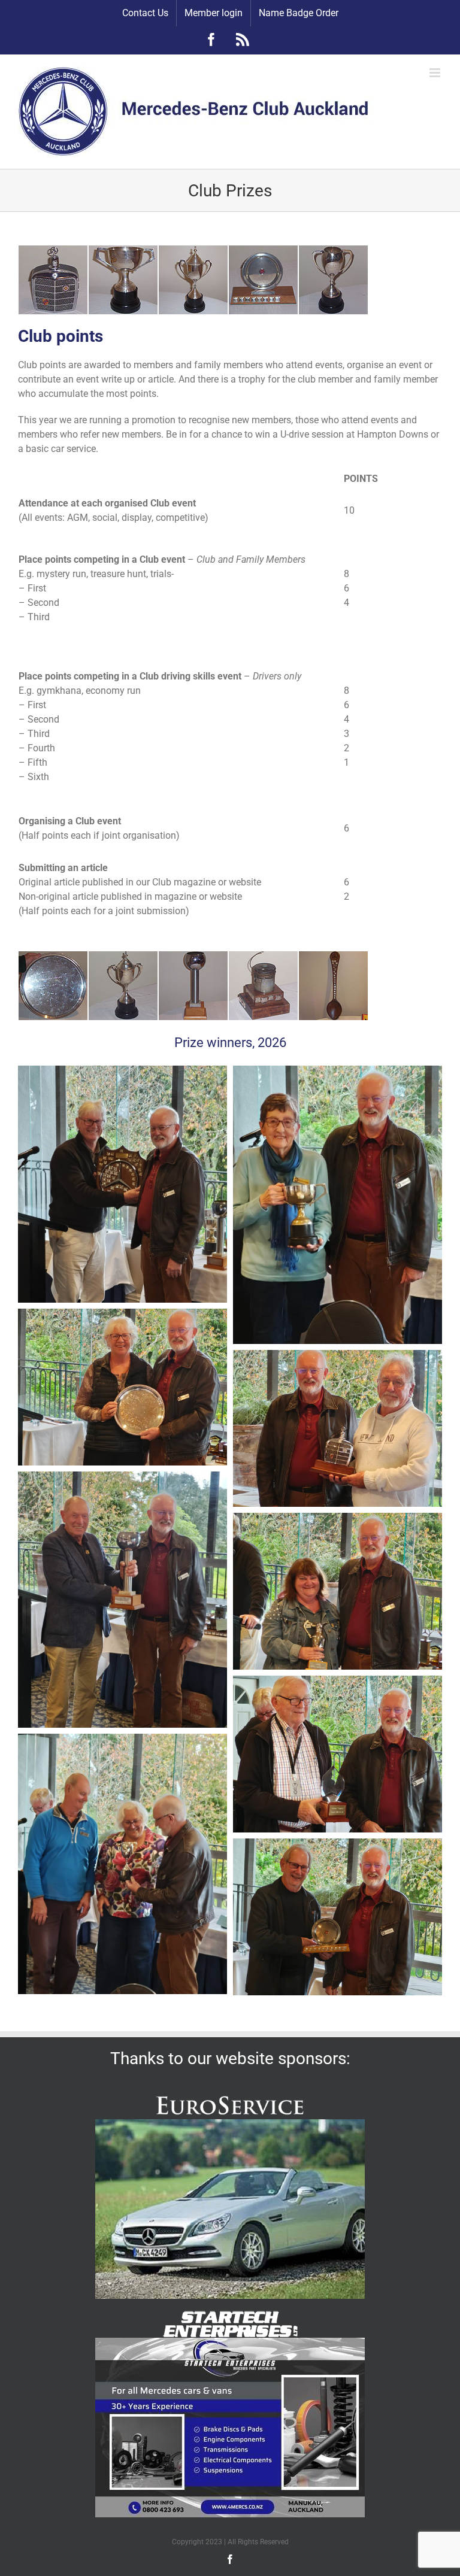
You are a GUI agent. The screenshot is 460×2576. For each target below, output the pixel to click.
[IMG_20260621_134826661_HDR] (338, 1683)
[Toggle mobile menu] (436, 73)
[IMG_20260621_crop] (122, 1072)
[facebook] (230, 2559)
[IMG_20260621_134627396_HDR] (338, 1520)
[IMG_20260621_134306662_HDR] (122, 1316)
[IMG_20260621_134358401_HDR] (338, 1357)
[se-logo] (230, 2315)
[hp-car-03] (230, 2124)
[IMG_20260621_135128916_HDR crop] (122, 1741)
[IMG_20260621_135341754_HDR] (338, 1845)
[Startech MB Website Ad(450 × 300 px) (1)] (230, 2342)
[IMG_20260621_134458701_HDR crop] (122, 1478)
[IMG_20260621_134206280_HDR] (338, 1072)
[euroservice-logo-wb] (230, 2097)
